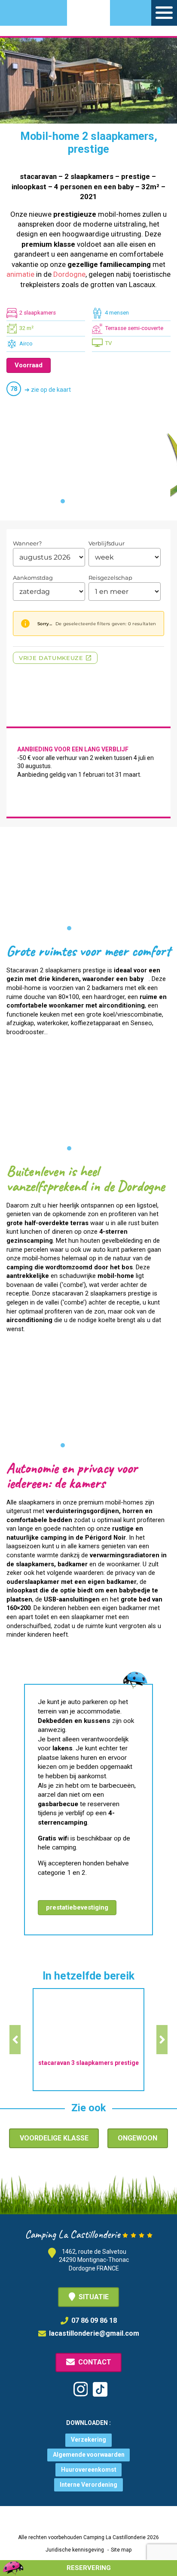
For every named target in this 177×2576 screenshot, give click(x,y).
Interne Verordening (88, 2485)
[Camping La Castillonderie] (88, 18)
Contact (95, 2362)
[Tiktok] (100, 2389)
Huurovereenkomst (89, 2470)
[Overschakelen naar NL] (17, 11)
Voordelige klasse (54, 2138)
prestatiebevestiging (77, 1907)
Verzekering (88, 2440)
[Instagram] (81, 2389)
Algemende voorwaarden (89, 2455)
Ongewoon (137, 2138)
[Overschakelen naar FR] (48, 11)
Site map (121, 2550)
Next (162, 2040)
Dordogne (69, 274)
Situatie (94, 2297)
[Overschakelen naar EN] (32, 11)
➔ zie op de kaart (48, 390)
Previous (15, 2040)
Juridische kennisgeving (75, 2550)
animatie (20, 274)
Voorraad (29, 365)
